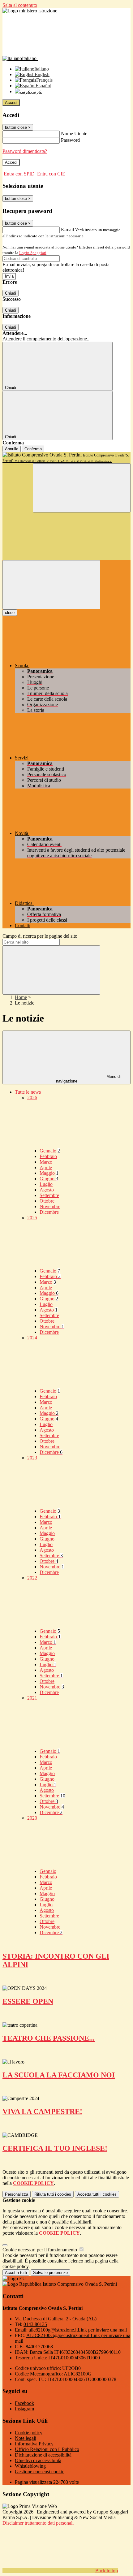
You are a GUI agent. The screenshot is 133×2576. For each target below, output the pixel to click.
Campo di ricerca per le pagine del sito (40, 936)
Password (70, 140)
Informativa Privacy (34, 2444)
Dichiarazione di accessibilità (43, 2455)
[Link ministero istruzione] (30, 11)
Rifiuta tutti (53, 2194)
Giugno (49, 1179)
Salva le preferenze (50, 2273)
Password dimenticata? (25, 151)
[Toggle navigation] (51, 585)
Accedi (11, 103)
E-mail (67, 229)
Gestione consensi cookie (40, 2472)
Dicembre (49, 1212)
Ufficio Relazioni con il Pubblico (47, 2449)
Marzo (46, 1162)
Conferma (33, 449)
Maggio (49, 1173)
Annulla (12, 449)
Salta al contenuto (20, 5)
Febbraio (48, 1156)
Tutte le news (28, 1092)
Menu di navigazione (88, 1079)
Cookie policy (29, 2433)
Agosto (47, 1190)
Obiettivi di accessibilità (38, 2460)
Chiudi (11, 293)
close (10, 613)
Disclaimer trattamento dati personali (38, 2523)
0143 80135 (35, 2324)
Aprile (46, 1167)
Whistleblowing (30, 2466)
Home (21, 997)
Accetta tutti (97, 2194)
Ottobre (47, 1201)
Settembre (49, 1195)
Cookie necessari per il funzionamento (40, 2250)
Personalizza (17, 2194)
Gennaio (50, 1151)
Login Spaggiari (33, 253)
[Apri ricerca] (82, 488)
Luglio (46, 1184)
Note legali (26, 2438)
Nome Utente (74, 134)
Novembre (50, 1206)
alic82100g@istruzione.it (78, 2330)
